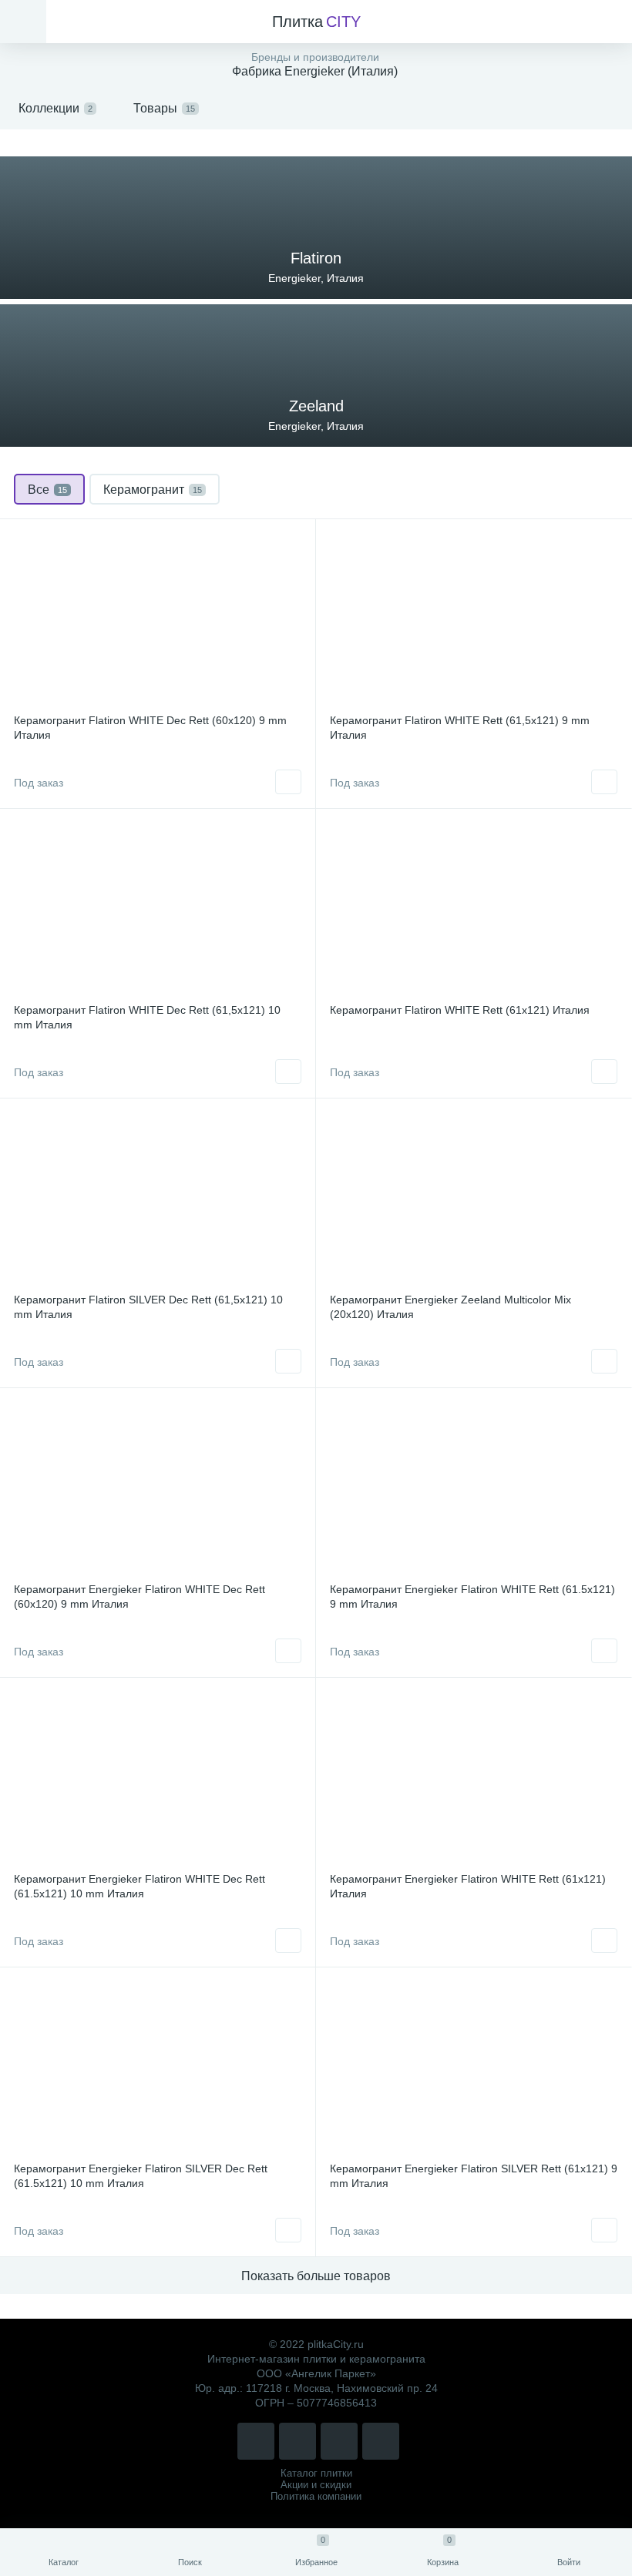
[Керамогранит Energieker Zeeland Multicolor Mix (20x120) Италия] (474, 1198)
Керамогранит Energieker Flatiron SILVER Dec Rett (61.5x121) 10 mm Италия (141, 2176)
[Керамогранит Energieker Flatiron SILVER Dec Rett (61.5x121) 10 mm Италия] (158, 2067)
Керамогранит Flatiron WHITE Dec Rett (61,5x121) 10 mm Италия (147, 1017)
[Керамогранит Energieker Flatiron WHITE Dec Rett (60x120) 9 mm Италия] (158, 1488)
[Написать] (298, 2441)
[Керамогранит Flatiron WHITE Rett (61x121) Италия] (474, 908)
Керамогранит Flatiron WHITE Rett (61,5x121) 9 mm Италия (460, 728)
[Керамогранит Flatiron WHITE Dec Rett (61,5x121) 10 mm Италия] (158, 908)
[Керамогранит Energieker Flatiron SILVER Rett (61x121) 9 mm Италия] (474, 2067)
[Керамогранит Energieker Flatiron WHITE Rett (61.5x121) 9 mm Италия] (474, 1488)
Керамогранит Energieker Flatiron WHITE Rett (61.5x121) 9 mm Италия (472, 1597)
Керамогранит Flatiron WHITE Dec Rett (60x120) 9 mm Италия (150, 728)
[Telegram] (339, 2441)
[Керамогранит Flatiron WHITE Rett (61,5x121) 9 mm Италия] (474, 619)
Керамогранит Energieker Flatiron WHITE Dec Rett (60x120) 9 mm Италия (140, 1597)
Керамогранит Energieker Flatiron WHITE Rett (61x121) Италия (468, 1886)
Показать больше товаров (316, 2276)
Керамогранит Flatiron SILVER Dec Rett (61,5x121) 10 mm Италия (148, 1307)
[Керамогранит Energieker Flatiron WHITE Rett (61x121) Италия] (474, 1777)
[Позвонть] (256, 2441)
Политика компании (316, 2496)
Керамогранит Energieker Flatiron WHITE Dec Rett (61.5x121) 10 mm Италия (140, 1886)
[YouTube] (381, 2441)
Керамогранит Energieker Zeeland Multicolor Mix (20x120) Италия (450, 1307)
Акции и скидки (316, 2485)
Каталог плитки (316, 2473)
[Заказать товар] (288, 782)
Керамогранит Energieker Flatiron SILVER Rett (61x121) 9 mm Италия (474, 2176)
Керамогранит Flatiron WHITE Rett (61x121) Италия (460, 1010)
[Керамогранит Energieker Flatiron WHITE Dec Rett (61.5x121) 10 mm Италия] (158, 1777)
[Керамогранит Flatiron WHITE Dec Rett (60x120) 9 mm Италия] (158, 619)
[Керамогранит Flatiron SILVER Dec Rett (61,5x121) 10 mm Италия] (158, 1198)
